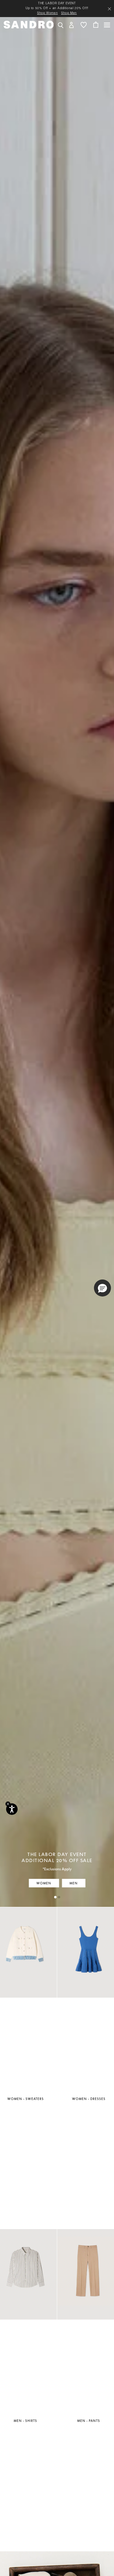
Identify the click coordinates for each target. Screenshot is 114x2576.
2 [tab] (59, 1897)
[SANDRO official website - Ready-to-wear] (29, 24)
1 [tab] (55, 1897)
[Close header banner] (109, 9)
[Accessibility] (12, 1809)
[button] (71, 25)
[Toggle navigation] (107, 25)
